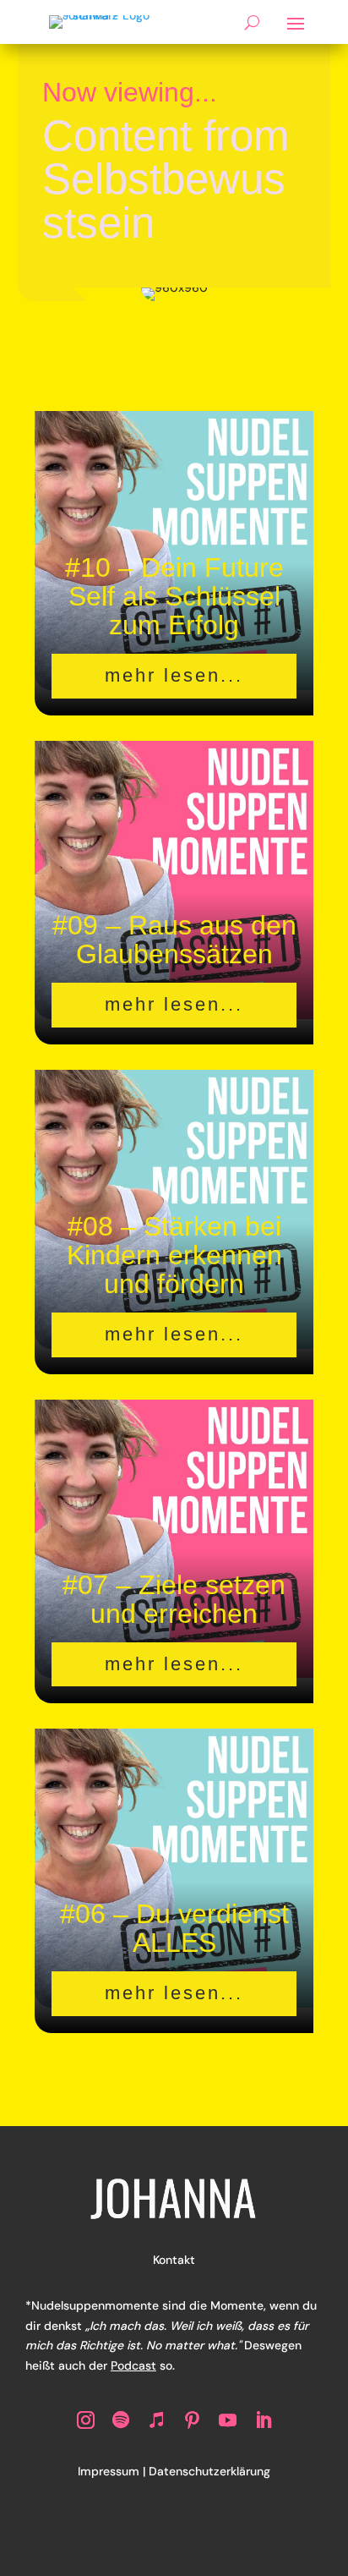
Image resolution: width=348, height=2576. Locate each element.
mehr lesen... (174, 675)
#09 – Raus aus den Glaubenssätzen (174, 940)
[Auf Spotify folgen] (121, 2420)
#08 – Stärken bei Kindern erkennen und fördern (174, 1255)
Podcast (133, 2365)
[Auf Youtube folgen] (227, 2420)
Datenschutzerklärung (209, 2471)
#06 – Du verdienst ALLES (174, 1928)
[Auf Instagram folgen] (85, 2420)
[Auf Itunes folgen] (156, 2420)
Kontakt (174, 2260)
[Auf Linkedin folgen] (263, 2420)
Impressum (109, 2471)
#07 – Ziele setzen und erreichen (174, 1599)
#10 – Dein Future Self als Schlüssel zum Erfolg (174, 596)
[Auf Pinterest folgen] (192, 2420)
